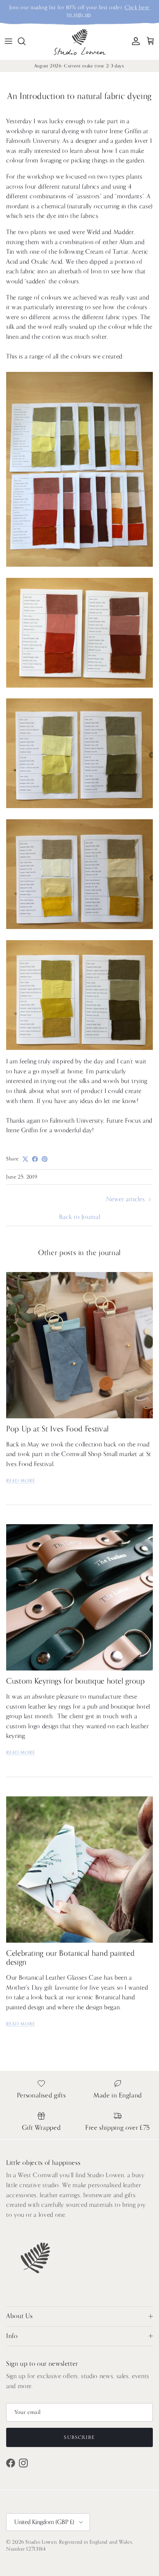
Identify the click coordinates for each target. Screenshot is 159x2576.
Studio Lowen (41, 2542)
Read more (21, 1481)
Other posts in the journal (79, 1253)
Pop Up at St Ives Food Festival (58, 1429)
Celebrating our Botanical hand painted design (70, 1958)
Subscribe (79, 2437)
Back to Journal (80, 1217)
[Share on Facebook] (35, 1159)
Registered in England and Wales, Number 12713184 (70, 2545)
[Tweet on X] (25, 1159)
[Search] (25, 41)
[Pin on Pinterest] (45, 1159)
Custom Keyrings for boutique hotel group (76, 1681)
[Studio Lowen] (80, 41)
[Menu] (8, 41)
